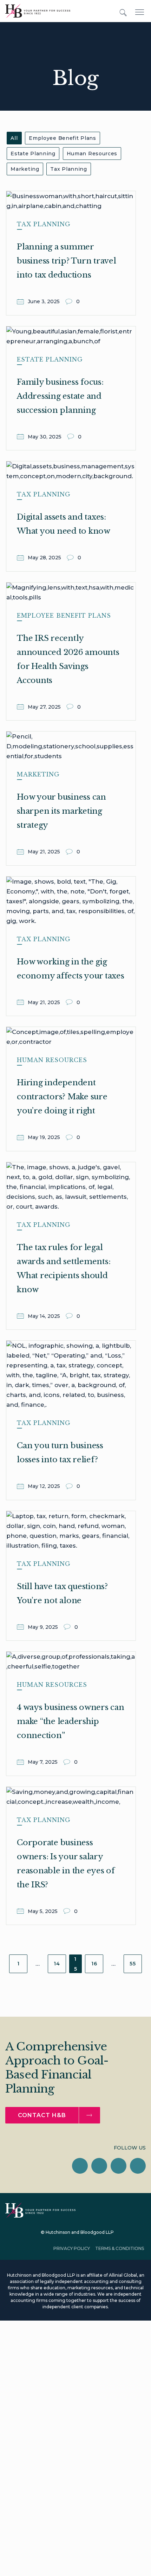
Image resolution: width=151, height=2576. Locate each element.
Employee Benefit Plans (62, 138)
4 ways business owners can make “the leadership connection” (71, 1721)
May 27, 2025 (45, 707)
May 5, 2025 (43, 1911)
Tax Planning (68, 169)
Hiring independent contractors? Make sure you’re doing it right (62, 1097)
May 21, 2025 (45, 852)
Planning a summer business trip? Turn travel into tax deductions (67, 261)
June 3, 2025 (44, 301)
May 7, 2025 (43, 1762)
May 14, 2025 (45, 1316)
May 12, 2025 (45, 1486)
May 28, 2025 (45, 558)
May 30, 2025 (45, 437)
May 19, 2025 (45, 1137)
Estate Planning (33, 154)
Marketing (25, 169)
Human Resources (92, 154)
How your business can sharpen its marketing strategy (61, 811)
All (14, 138)
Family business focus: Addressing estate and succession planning (60, 396)
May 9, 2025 (44, 1627)
